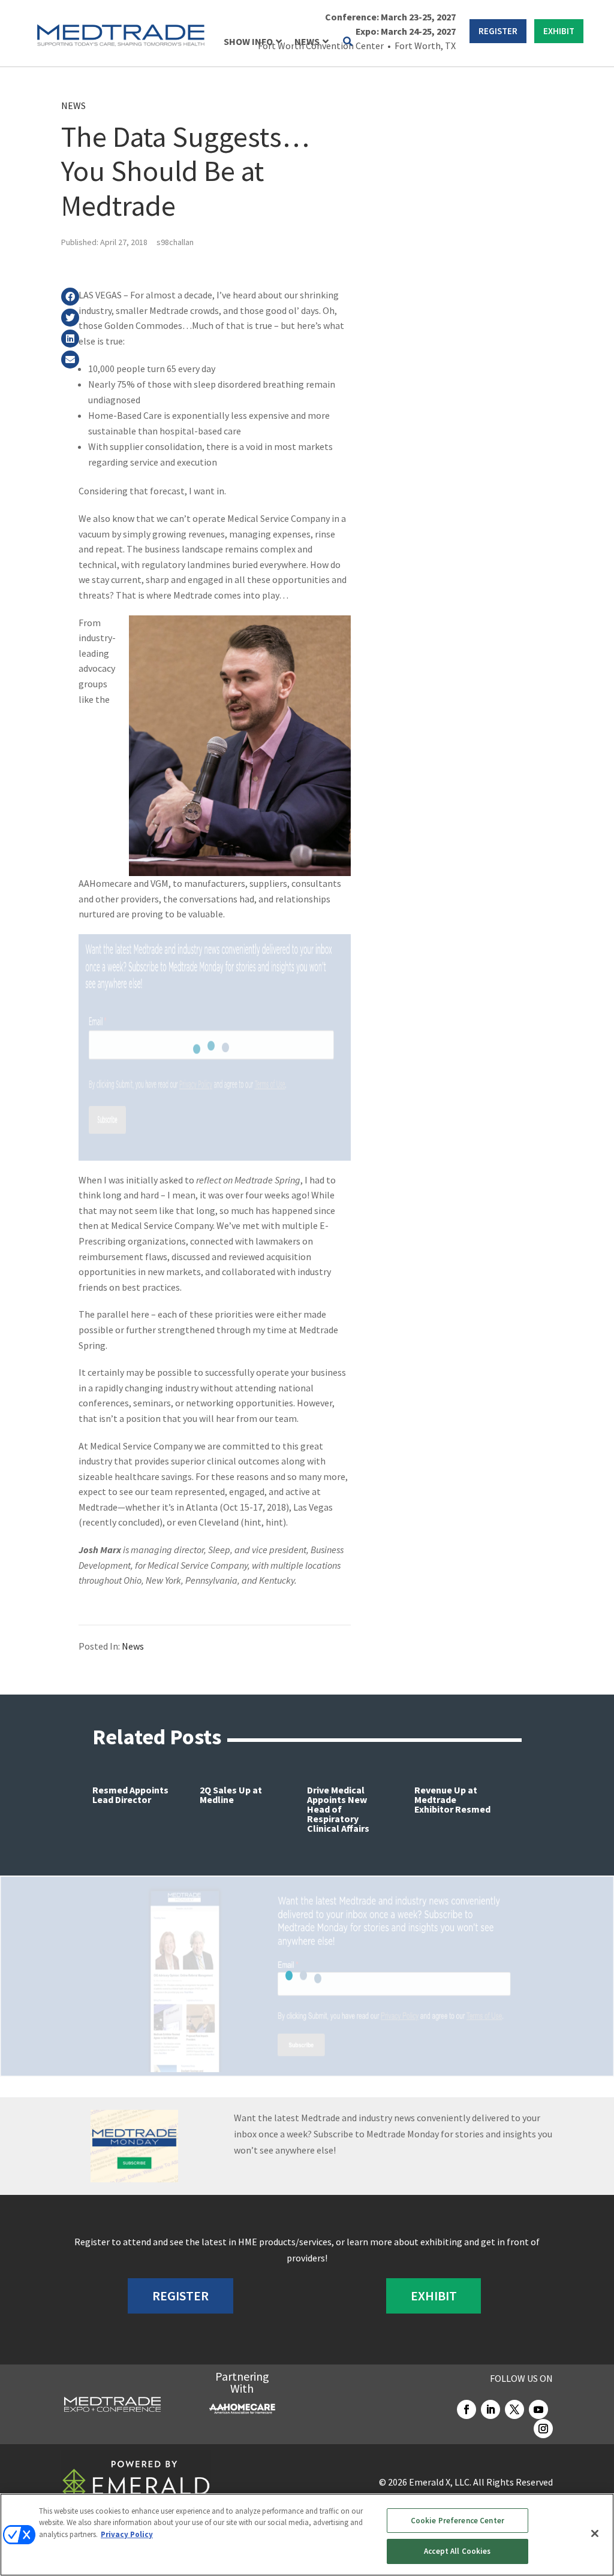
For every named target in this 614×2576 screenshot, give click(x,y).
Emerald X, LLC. (440, 2482)
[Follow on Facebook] (466, 2409)
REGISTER (498, 31)
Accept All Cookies (457, 2551)
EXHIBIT (559, 31)
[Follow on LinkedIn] (490, 2409)
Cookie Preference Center (458, 2521)
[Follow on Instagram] (543, 2429)
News (73, 105)
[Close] (595, 2533)
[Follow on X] (514, 2409)
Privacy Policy (127, 2534)
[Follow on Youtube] (538, 2409)
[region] (307, 2535)
